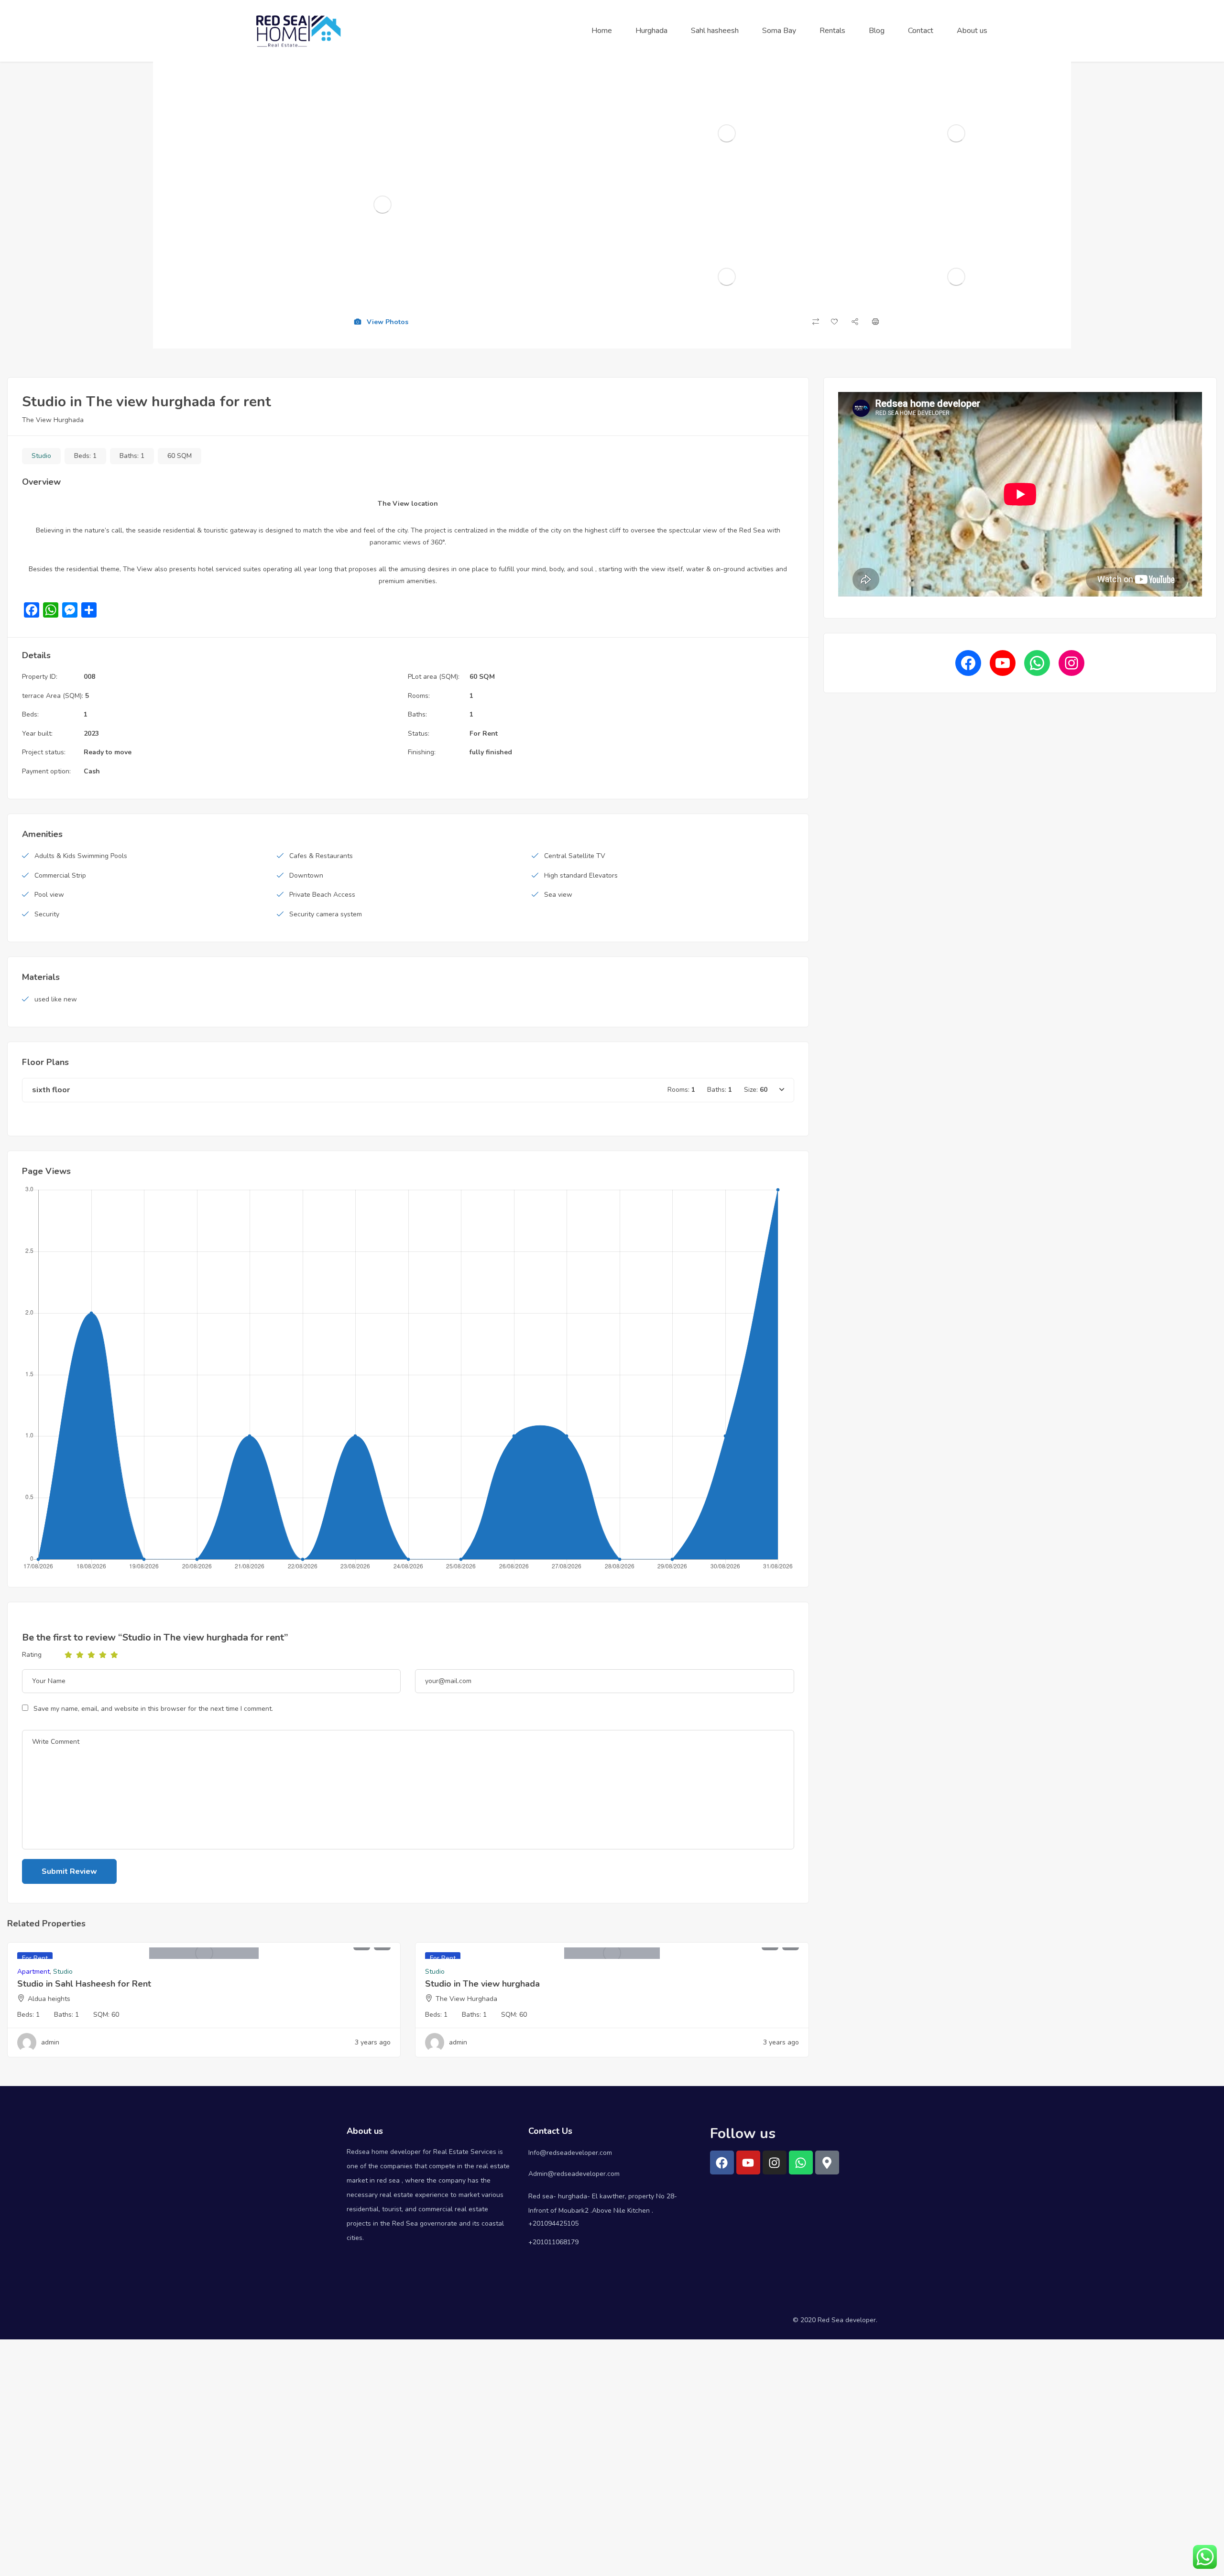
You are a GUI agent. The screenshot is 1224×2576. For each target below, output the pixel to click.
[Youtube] (748, 2163)
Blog (877, 31)
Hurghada (651, 31)
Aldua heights (49, 1999)
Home (602, 31)
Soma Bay (779, 31)
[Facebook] (968, 663)
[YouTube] (1003, 663)
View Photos (387, 322)
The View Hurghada (53, 420)
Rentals (832, 31)
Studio (41, 456)
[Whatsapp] (801, 2163)
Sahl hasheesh (715, 31)
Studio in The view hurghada (482, 1984)
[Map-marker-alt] (827, 2163)
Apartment (33, 1972)
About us (972, 31)
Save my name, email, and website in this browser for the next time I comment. (153, 1709)
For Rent (484, 734)
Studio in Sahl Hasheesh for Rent (84, 1984)
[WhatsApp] (1037, 663)
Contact (921, 31)
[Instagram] (1071, 663)
